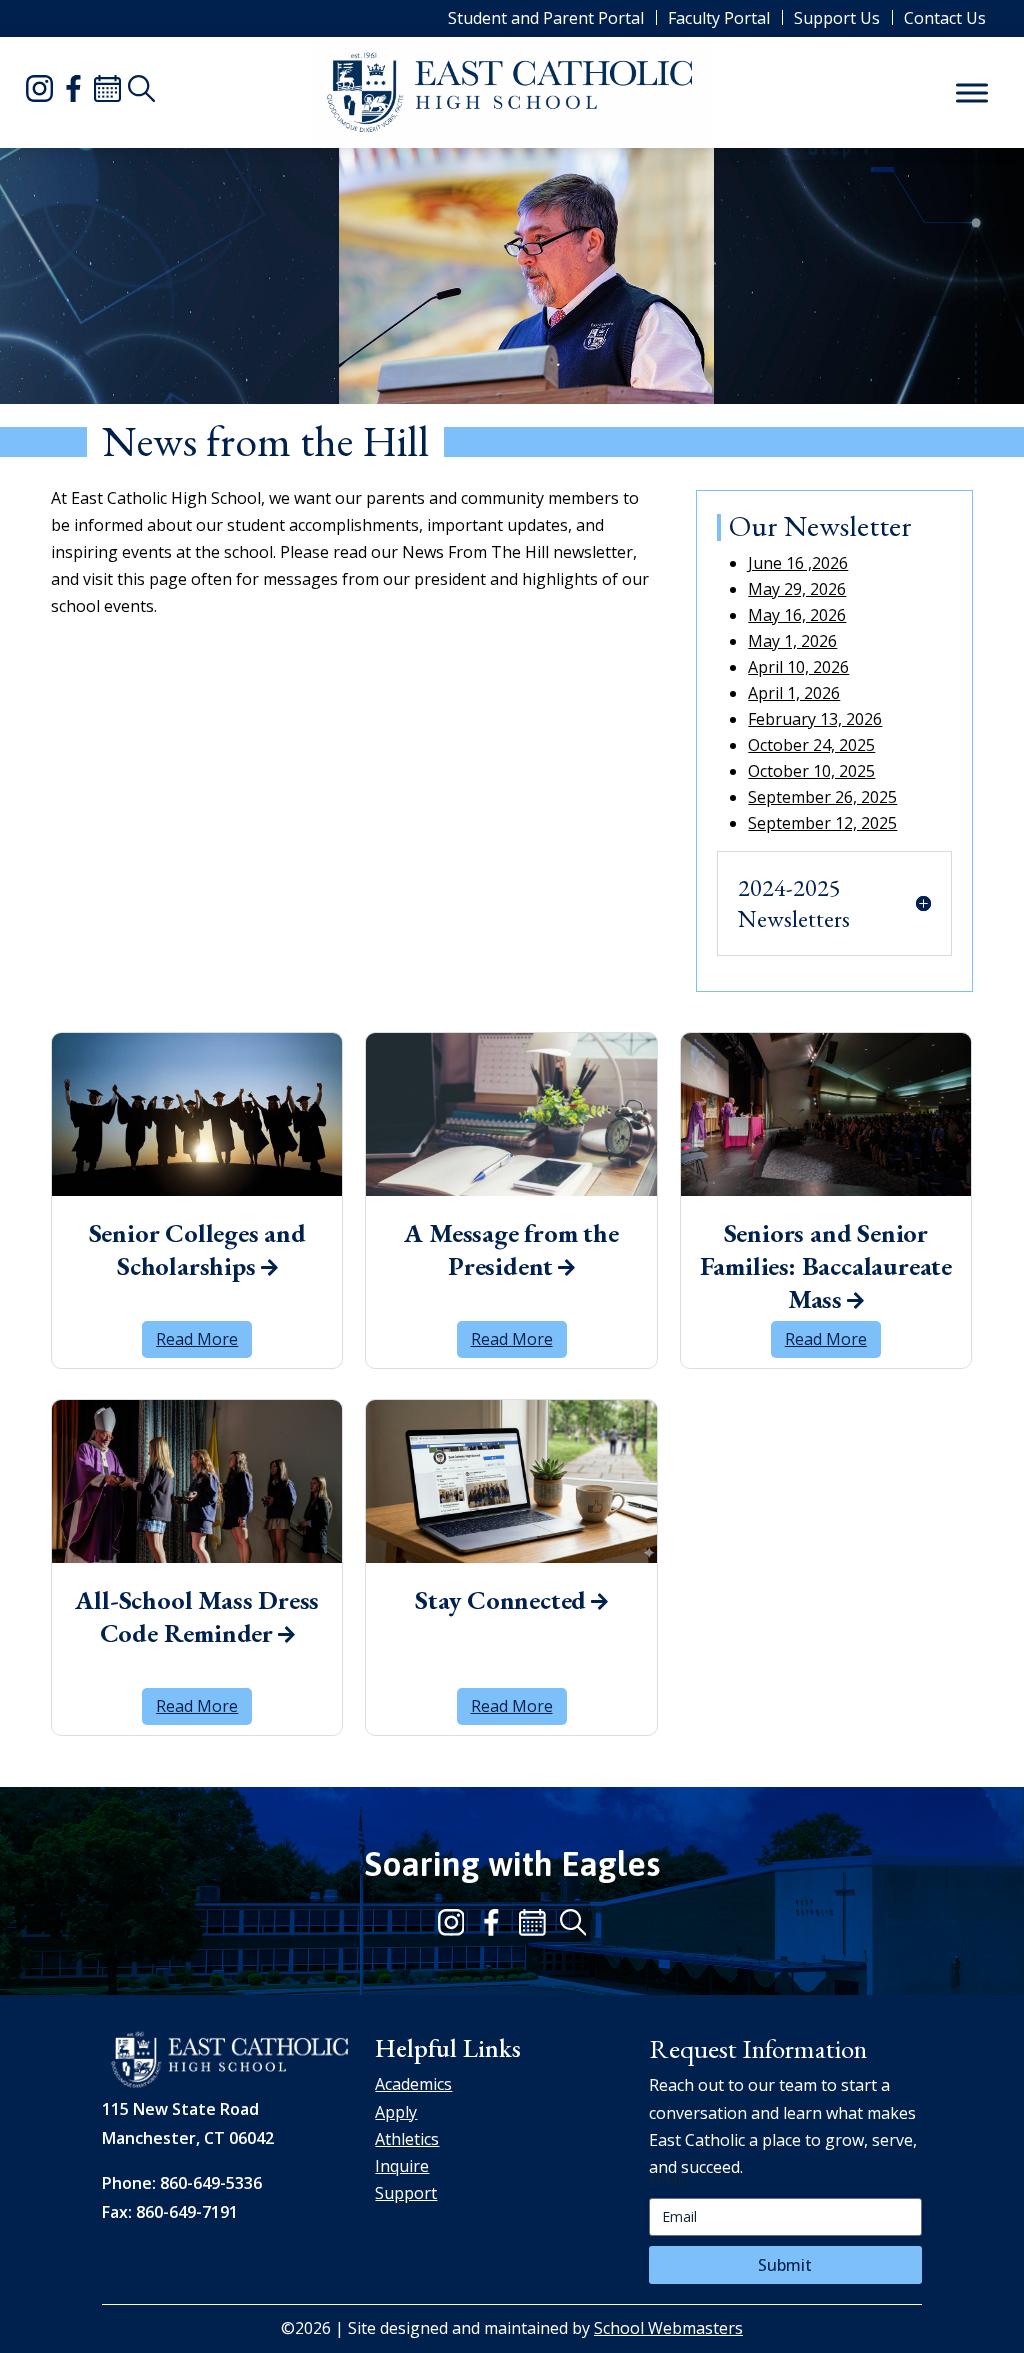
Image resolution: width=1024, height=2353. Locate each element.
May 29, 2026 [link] (797, 589)
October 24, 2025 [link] (811, 745)
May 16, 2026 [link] (797, 615)
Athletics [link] (407, 2139)
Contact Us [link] (945, 18)
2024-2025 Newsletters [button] (794, 903)
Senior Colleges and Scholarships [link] (197, 1250)
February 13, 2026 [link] (815, 719)
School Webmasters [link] (668, 2328)
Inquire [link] (402, 2166)
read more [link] (197, 1339)
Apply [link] (396, 2112)
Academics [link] (413, 2084)
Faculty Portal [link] (719, 18)
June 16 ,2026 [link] (798, 563)
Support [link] (406, 2193)
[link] (43, 92)
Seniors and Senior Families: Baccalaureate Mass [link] (826, 1258)
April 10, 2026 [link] (798, 667)
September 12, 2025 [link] (822, 823)
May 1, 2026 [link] (792, 641)
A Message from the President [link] (511, 1250)
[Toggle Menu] (972, 92)
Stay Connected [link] (500, 1600)
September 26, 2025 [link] (822, 797)
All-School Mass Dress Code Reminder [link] (197, 1617)
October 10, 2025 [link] (811, 771)
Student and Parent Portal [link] (546, 18)
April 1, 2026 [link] (794, 693)
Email (666, 2179)
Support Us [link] (837, 18)
